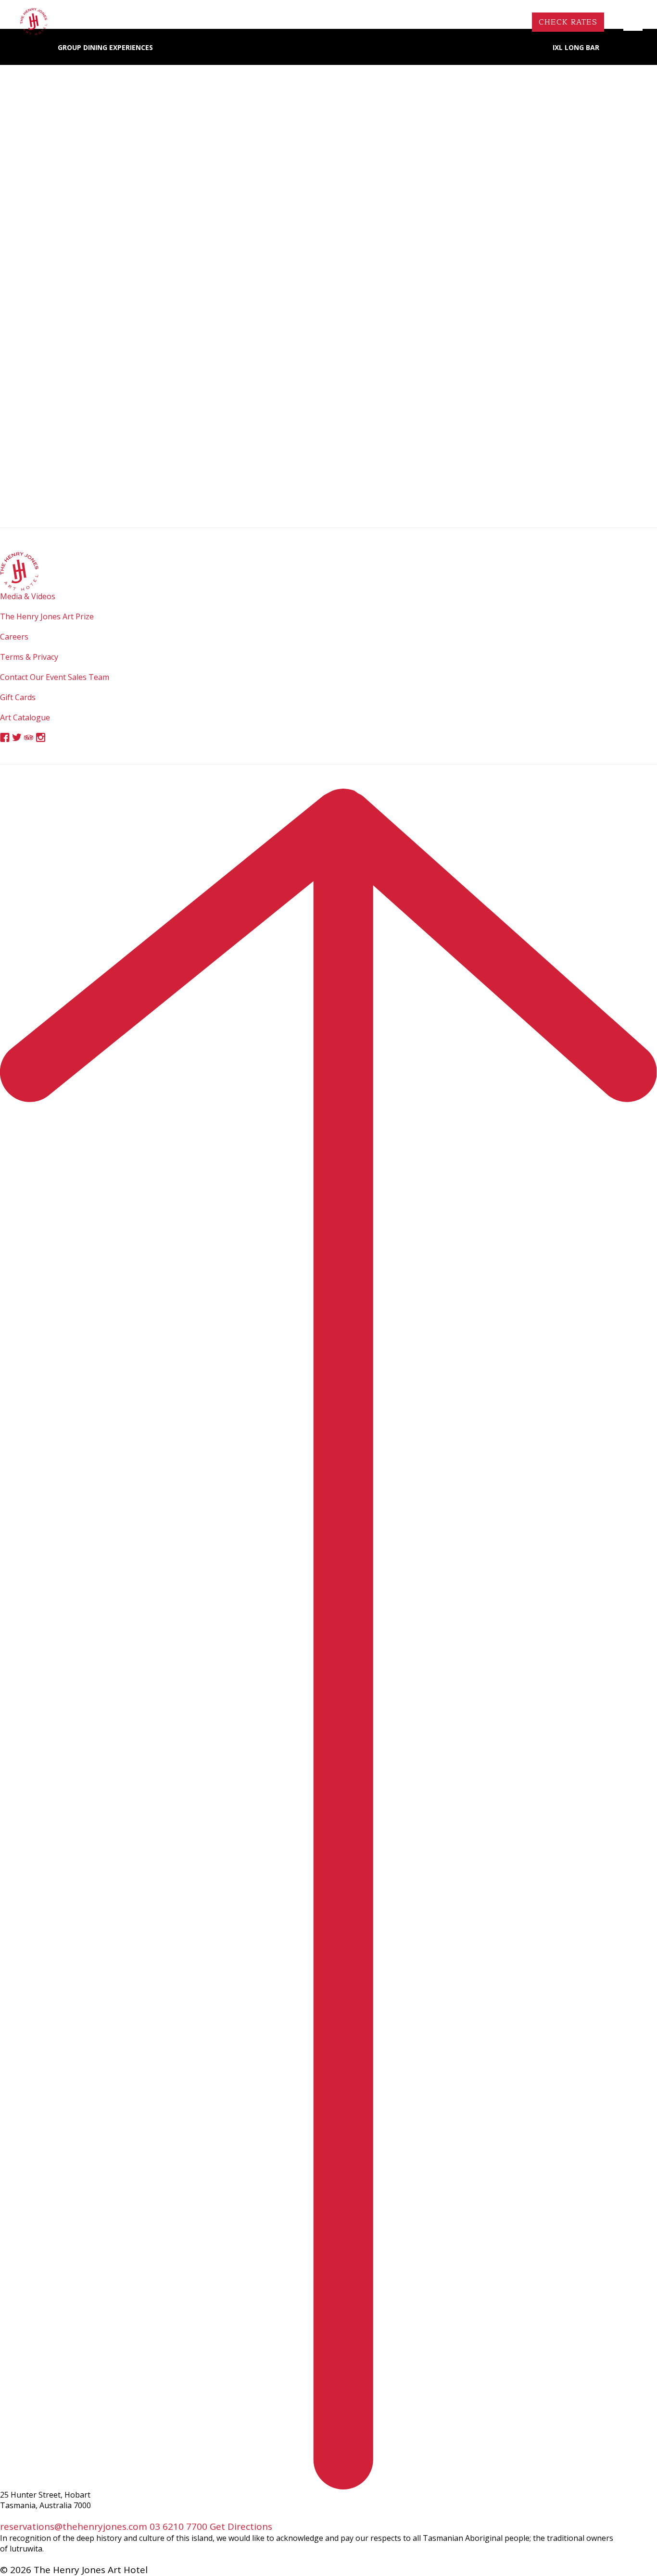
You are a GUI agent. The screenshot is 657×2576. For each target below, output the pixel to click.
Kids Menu (475, 292)
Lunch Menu (182, 292)
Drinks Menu (329, 314)
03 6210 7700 (178, 2526)
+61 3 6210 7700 (482, 22)
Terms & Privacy (29, 657)
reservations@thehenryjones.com (74, 2526)
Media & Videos (28, 596)
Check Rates (568, 22)
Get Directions (241, 2526)
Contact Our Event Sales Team (55, 677)
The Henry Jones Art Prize (47, 616)
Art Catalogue (25, 717)
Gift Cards (18, 697)
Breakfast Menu (329, 292)
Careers (14, 637)
